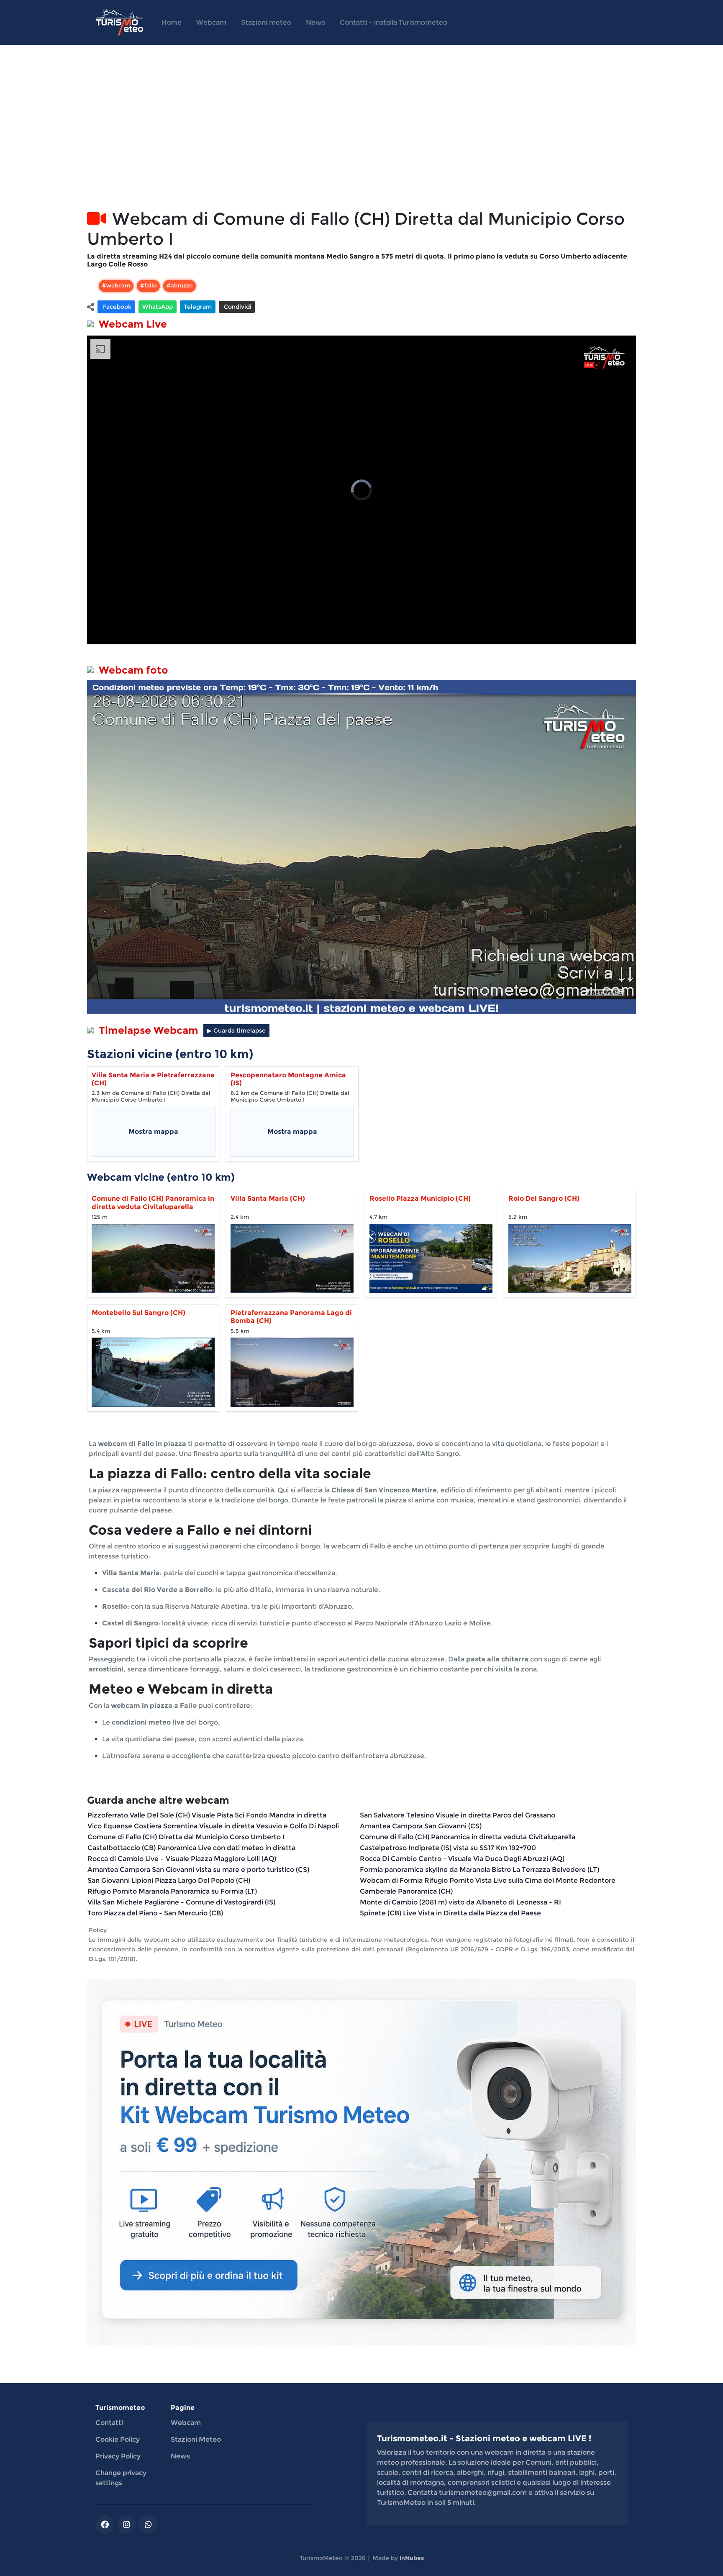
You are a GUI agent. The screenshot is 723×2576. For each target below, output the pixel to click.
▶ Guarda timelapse (236, 1030)
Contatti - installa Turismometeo (394, 22)
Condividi (237, 307)
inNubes (412, 2558)
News (315, 22)
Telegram (198, 307)
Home (172, 22)
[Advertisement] (338, 137)
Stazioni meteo (266, 22)
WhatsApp (158, 307)
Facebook (116, 307)
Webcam (211, 22)
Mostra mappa (153, 1132)
